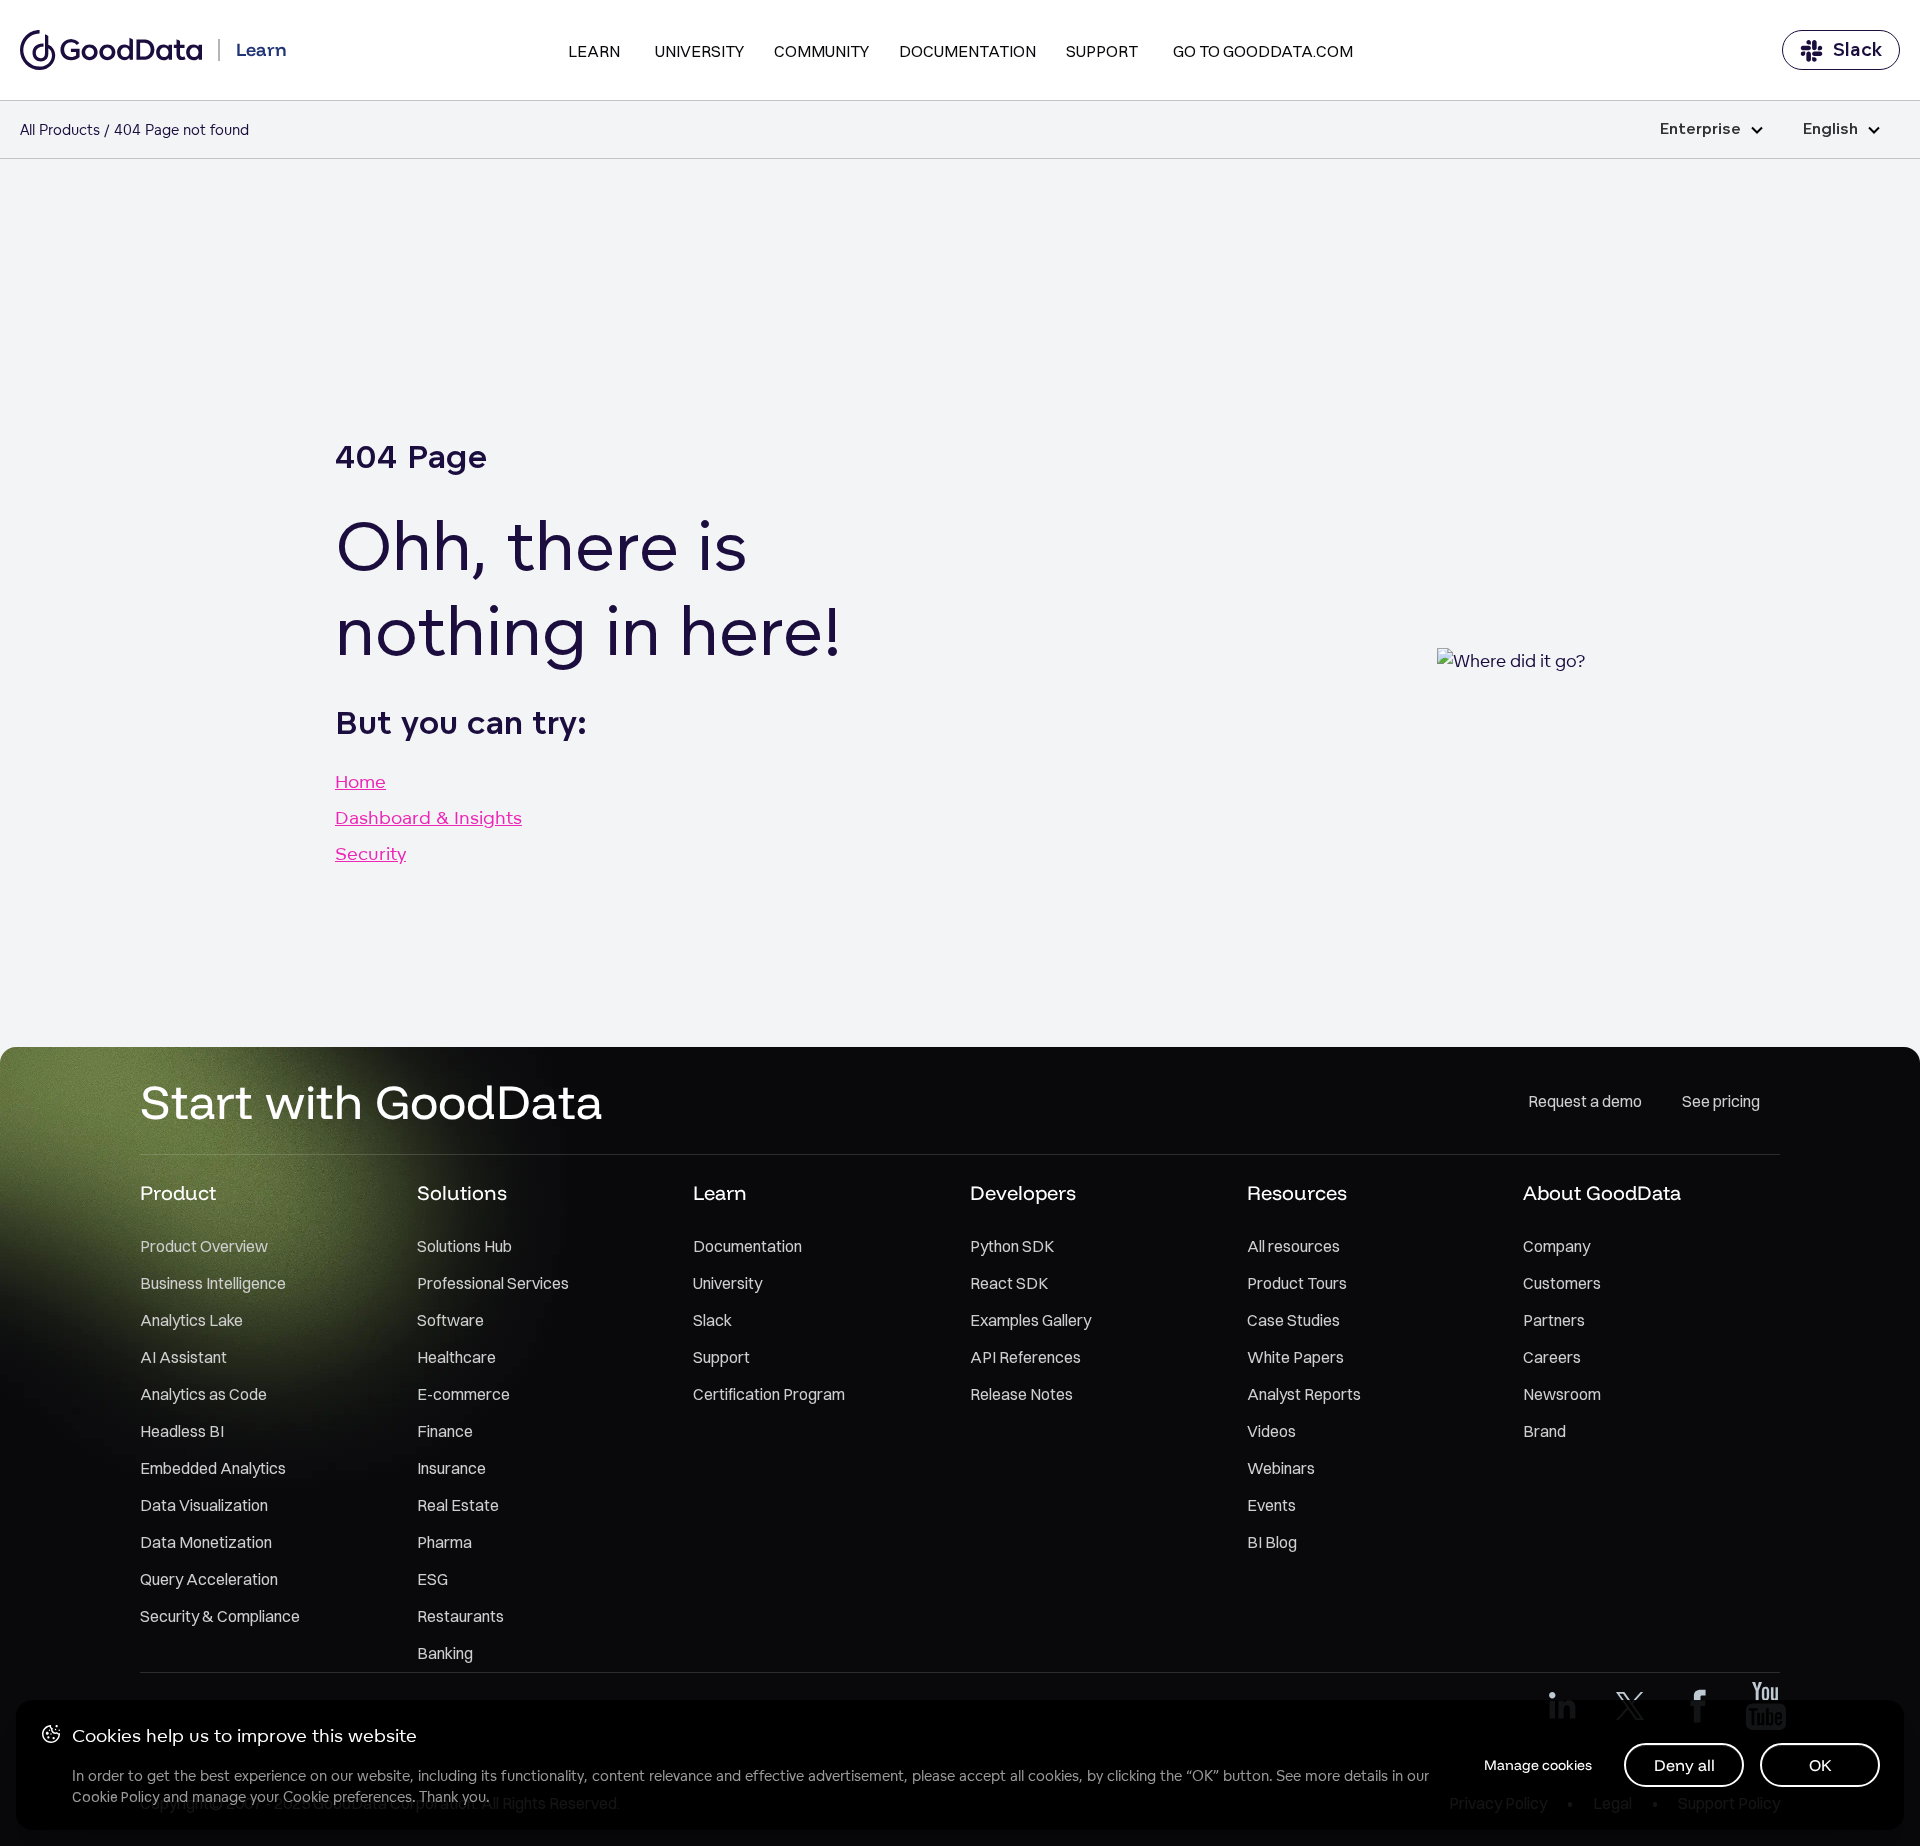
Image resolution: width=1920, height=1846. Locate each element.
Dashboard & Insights (428, 817)
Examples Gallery (1030, 1320)
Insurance (451, 1468)
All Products (60, 129)
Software (450, 1320)
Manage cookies (1538, 1765)
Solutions (462, 1192)
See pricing (1721, 1101)
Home (360, 781)
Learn (594, 51)
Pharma (444, 1542)
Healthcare (456, 1357)
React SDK (1009, 1283)
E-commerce (463, 1394)
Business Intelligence (213, 1283)
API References (1025, 1357)
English (1830, 129)
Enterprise (1700, 129)
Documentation (967, 51)
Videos (1271, 1431)
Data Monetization (206, 1542)
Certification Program (769, 1394)
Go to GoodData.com (1263, 51)
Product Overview (204, 1246)
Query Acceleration (209, 1579)
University (699, 51)
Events (1271, 1505)
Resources (1297, 1192)
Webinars (1281, 1468)
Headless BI (182, 1431)
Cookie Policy (115, 1797)
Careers (1552, 1357)
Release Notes (1021, 1394)
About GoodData (1602, 1192)
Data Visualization (204, 1505)
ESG (432, 1579)
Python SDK (1012, 1246)
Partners (1554, 1320)
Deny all (1684, 1765)
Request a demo (1585, 1101)
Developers (1023, 1192)
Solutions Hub (464, 1246)
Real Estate (458, 1505)
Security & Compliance (220, 1616)
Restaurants (460, 1616)
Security (370, 853)
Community (821, 51)
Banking (445, 1653)
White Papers (1295, 1357)
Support (1102, 51)
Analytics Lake (191, 1320)
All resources (1293, 1246)
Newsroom (1562, 1394)
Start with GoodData (371, 1101)
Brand (1544, 1431)
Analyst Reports (1304, 1394)
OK (1820, 1765)
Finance (445, 1431)
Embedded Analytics (213, 1468)
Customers (1562, 1283)
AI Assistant (183, 1357)
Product (178, 1192)
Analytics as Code (203, 1394)
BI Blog (1272, 1542)
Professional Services (493, 1283)
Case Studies (1293, 1320)
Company (1556, 1246)
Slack (1857, 50)
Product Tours (1297, 1283)
